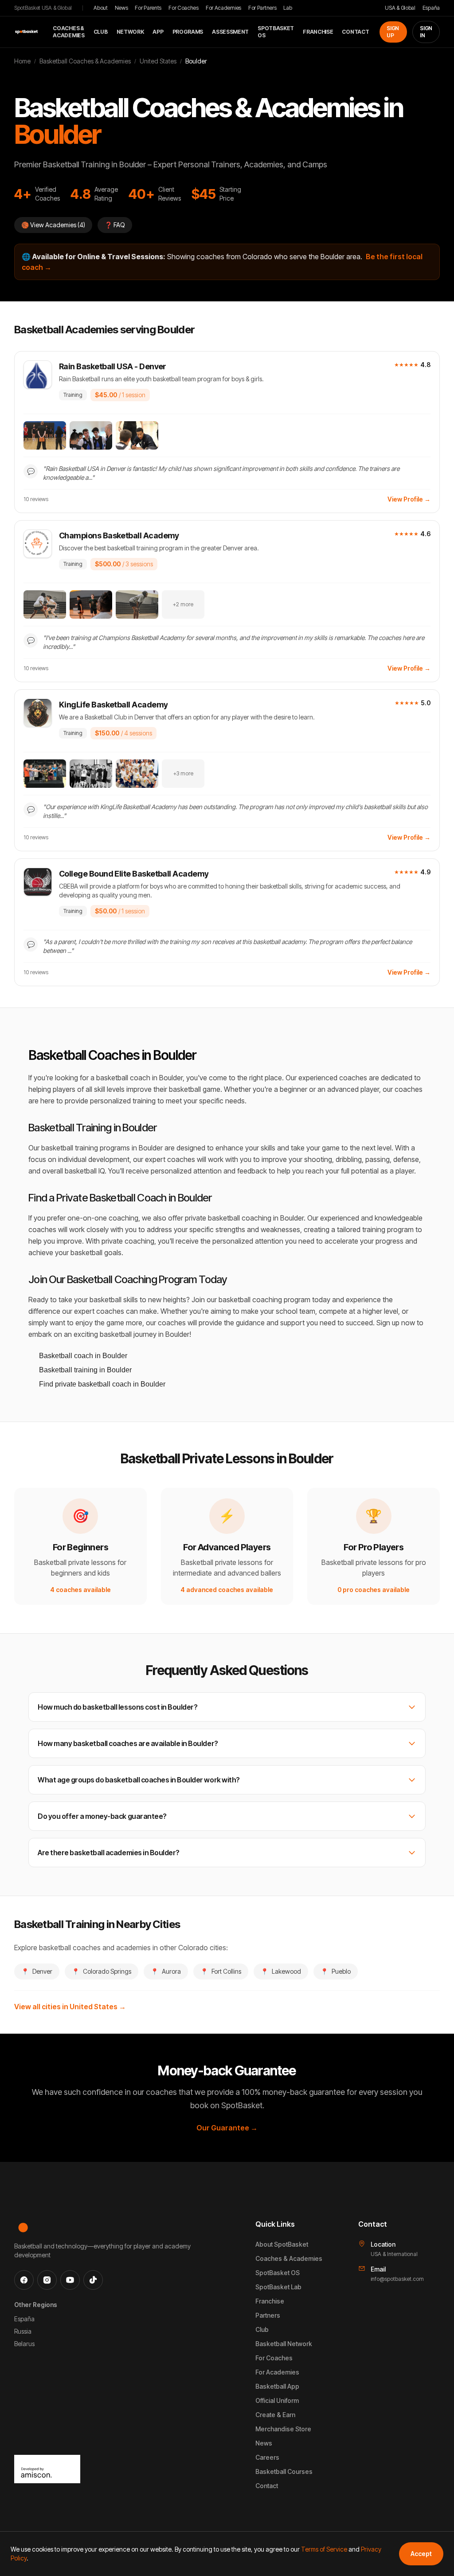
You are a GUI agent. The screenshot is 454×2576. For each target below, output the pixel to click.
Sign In (426, 32)
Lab (288, 8)
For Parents (148, 8)
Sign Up (393, 32)
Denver (37, 1971)
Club (101, 32)
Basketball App (277, 2386)
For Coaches (184, 8)
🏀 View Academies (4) (53, 225)
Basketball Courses (284, 2471)
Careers (267, 2457)
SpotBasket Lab (278, 2287)
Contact (355, 32)
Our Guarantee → (227, 2128)
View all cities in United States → (70, 2007)
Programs (188, 32)
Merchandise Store (283, 2429)
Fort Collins (221, 1971)
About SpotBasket (282, 2244)
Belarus (24, 2344)
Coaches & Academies (68, 32)
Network (130, 32)
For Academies (223, 8)
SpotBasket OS (276, 32)
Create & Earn (275, 2415)
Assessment (230, 32)
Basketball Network (284, 2344)
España (431, 8)
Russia (23, 2331)
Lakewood (281, 1971)
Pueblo (336, 1971)
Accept (421, 2554)
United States (158, 61)
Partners (268, 2315)
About (101, 8)
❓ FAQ (115, 225)
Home (22, 61)
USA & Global (400, 8)
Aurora (166, 1971)
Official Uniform (277, 2400)
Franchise (318, 32)
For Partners (262, 8)
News (121, 8)
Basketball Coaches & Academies (85, 61)
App (158, 32)
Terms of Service (324, 2549)
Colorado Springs (102, 1971)
